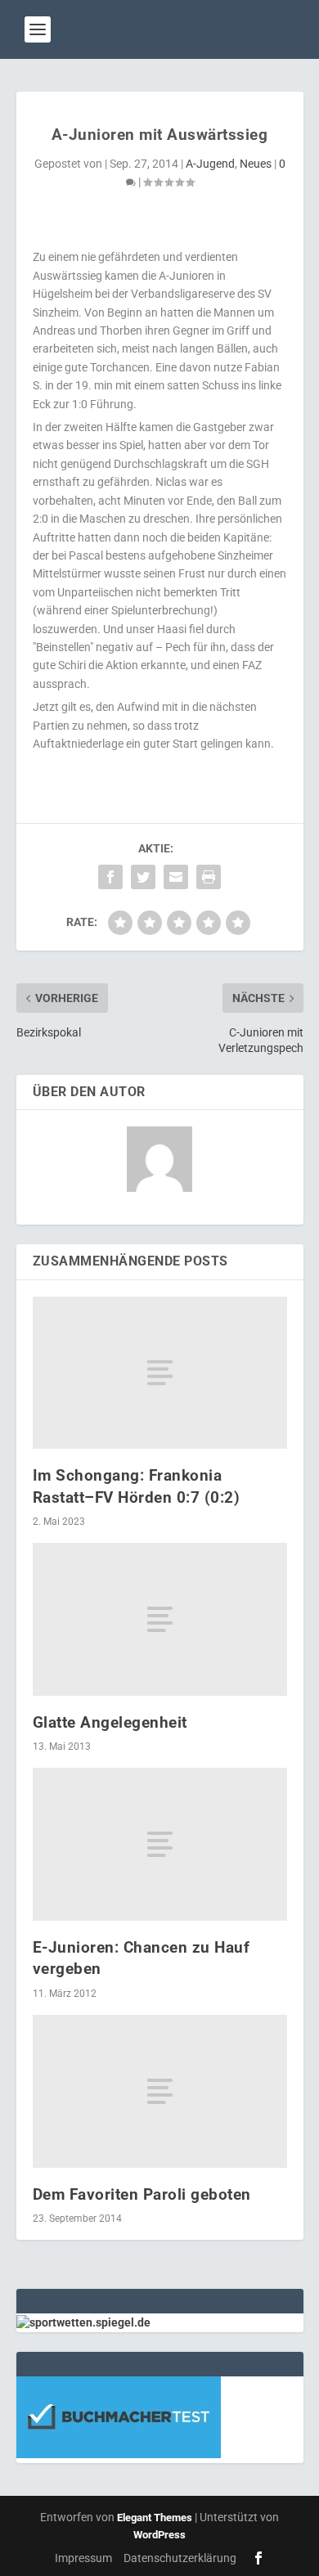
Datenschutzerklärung (180, 2558)
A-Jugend (210, 164)
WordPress (159, 2535)
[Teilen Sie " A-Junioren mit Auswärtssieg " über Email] (176, 877)
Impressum (83, 2558)
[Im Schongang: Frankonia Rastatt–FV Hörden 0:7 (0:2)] (160, 1373)
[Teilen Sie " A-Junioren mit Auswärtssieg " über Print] (209, 877)
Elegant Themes (155, 2518)
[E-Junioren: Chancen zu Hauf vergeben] (160, 1844)
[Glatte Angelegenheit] (160, 1619)
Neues (256, 164)
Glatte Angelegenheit (110, 1722)
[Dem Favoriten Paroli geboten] (160, 2091)
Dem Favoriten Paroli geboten (142, 2194)
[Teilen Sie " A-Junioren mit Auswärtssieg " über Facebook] (110, 877)
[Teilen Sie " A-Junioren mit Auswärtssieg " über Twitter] (143, 877)
